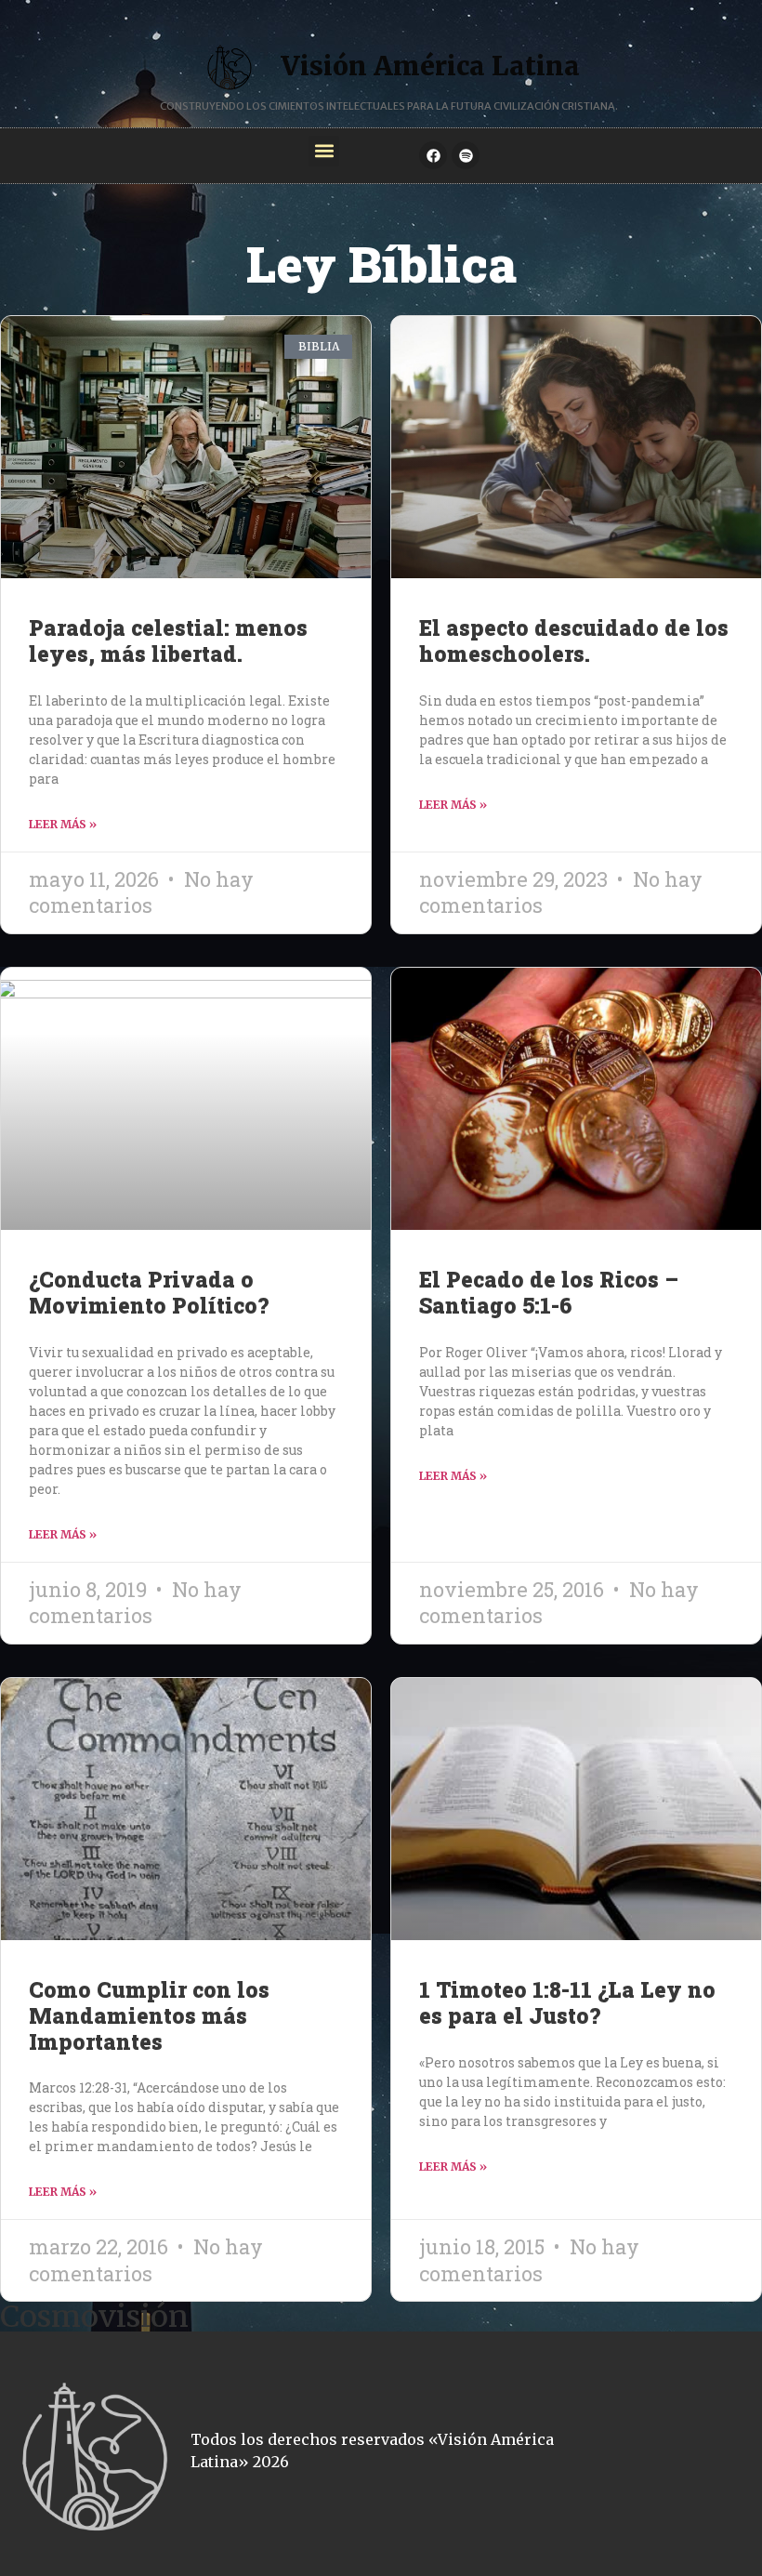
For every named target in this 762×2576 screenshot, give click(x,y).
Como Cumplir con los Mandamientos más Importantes (149, 2015)
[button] (324, 151)
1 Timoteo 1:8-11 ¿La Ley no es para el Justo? (567, 2002)
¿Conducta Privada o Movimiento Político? (149, 1292)
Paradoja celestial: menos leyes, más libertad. (168, 641)
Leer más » (63, 824)
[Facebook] (433, 155)
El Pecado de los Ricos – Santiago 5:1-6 (549, 1292)
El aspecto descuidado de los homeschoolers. (574, 641)
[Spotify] (466, 155)
